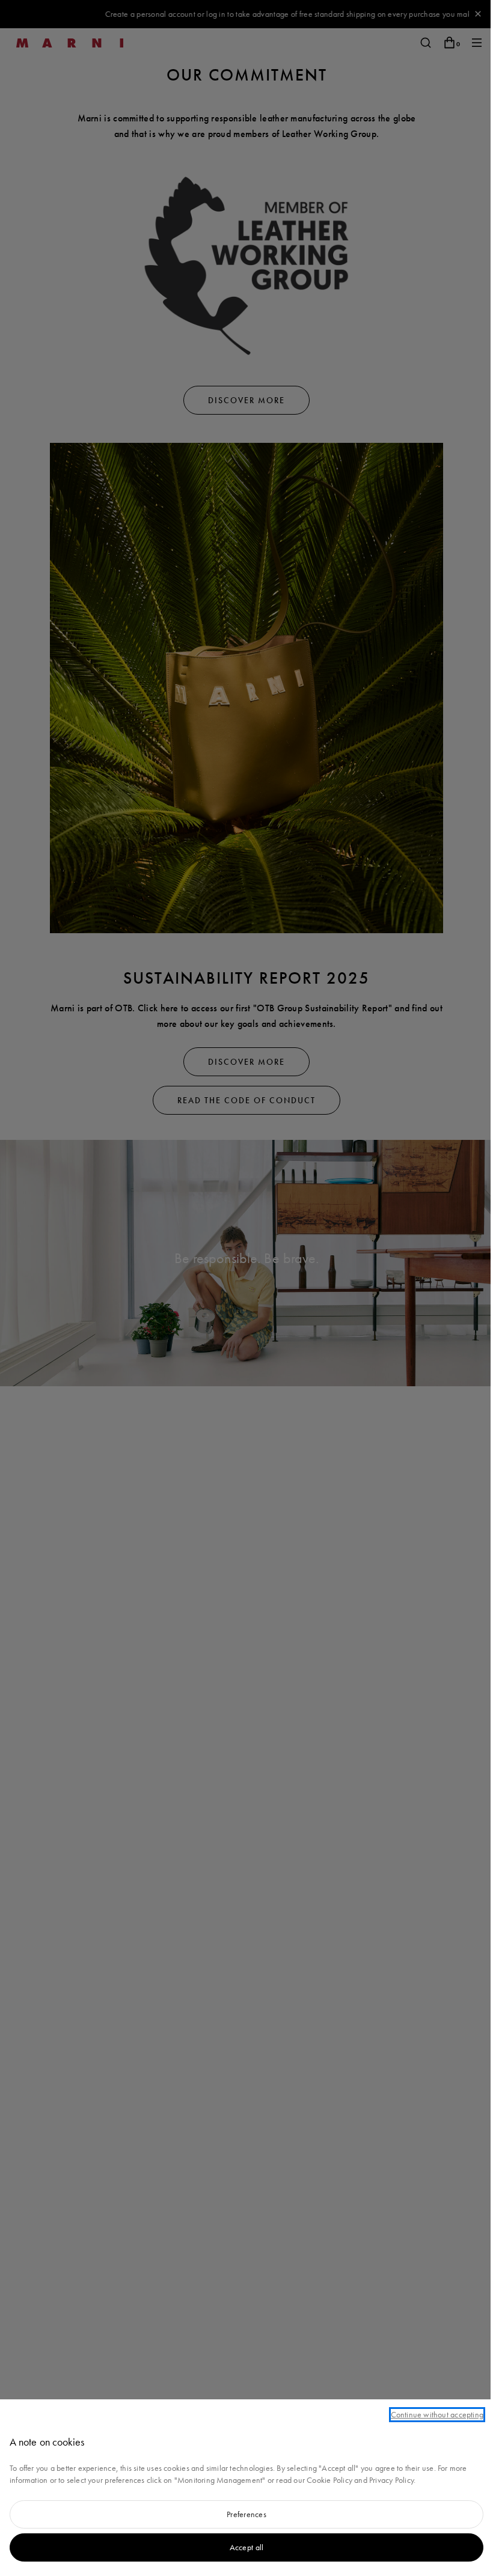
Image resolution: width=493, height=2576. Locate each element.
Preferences (246, 2514)
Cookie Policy (329, 2480)
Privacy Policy (391, 2480)
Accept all (247, 2547)
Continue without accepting (437, 2414)
